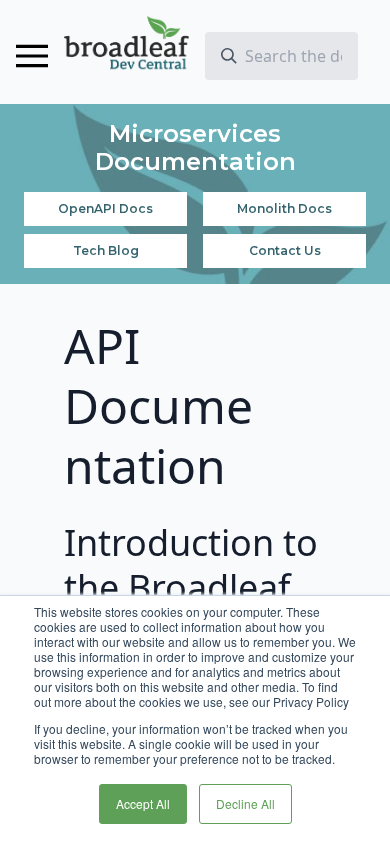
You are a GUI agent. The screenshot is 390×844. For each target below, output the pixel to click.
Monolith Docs (284, 208)
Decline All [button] (245, 803)
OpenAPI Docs (105, 208)
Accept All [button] (143, 803)
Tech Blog (106, 250)
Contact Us (285, 250)
